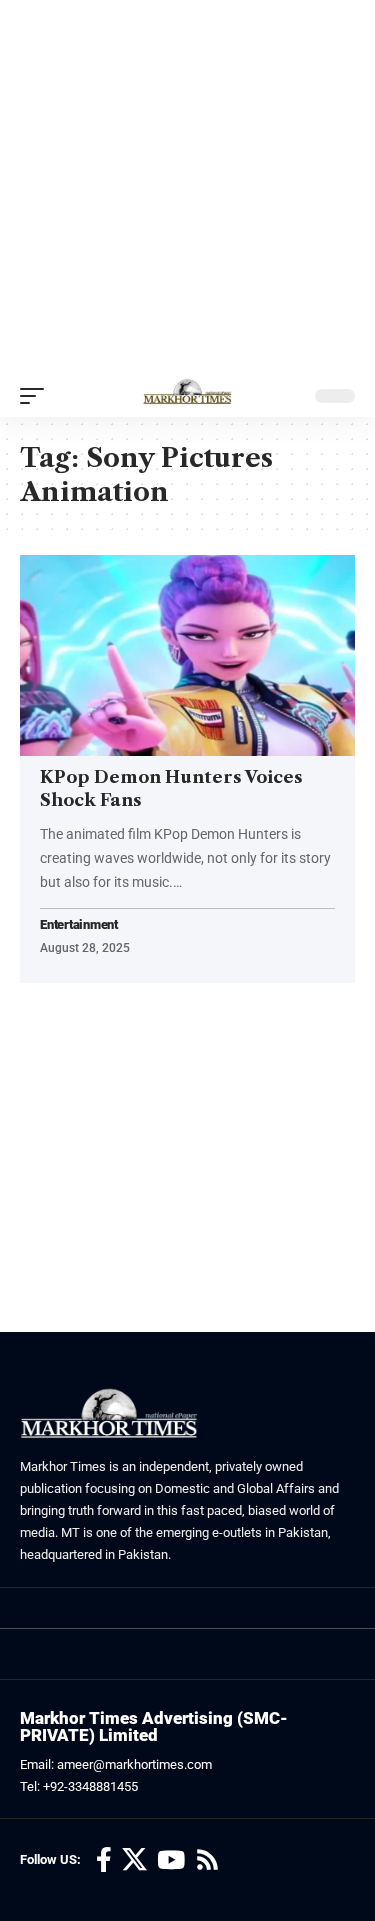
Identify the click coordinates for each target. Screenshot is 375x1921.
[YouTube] (171, 1860)
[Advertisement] (187, 187)
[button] (37, 396)
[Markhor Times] (187, 396)
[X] (134, 1860)
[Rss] (207, 1860)
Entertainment (79, 925)
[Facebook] (104, 1860)
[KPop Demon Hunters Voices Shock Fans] (187, 655)
